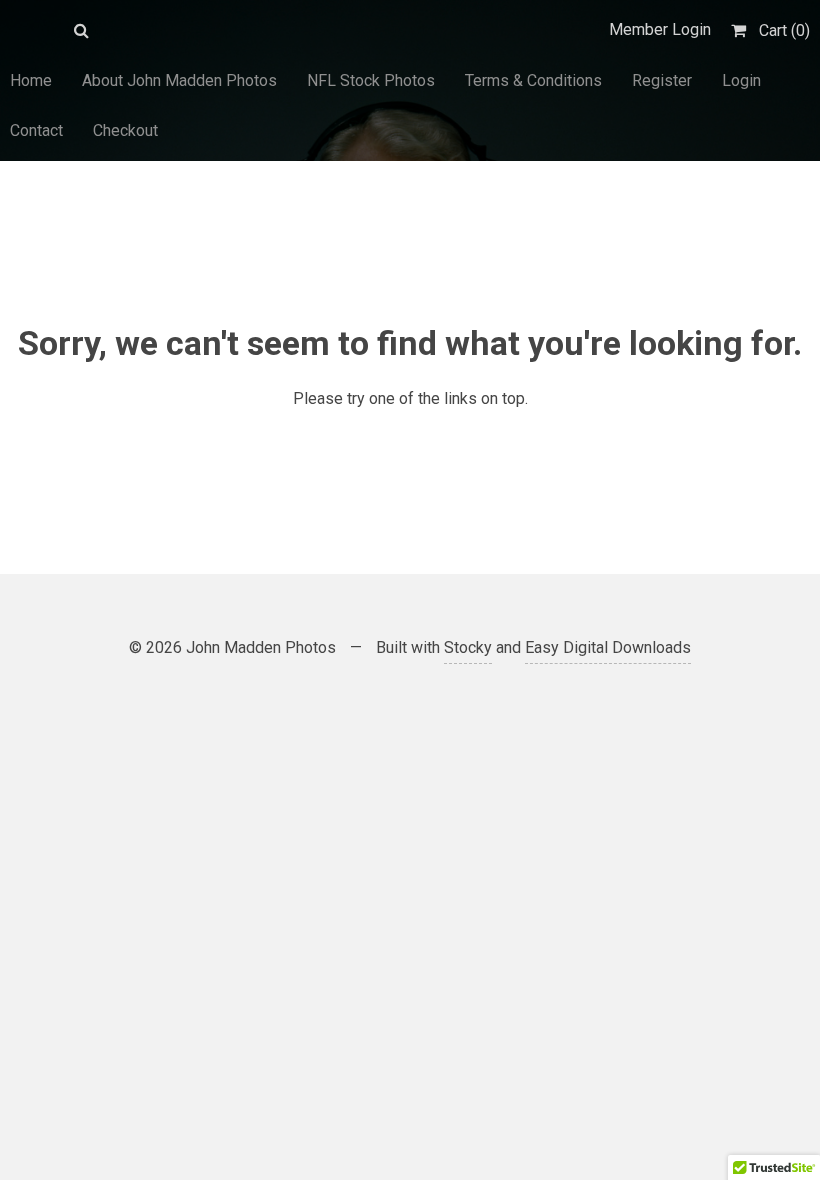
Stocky (468, 647)
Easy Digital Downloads (608, 647)
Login (741, 80)
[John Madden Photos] (32, 30)
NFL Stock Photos (371, 80)
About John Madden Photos (179, 80)
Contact (36, 130)
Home (31, 80)
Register (662, 80)
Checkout (125, 130)
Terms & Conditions (533, 80)
